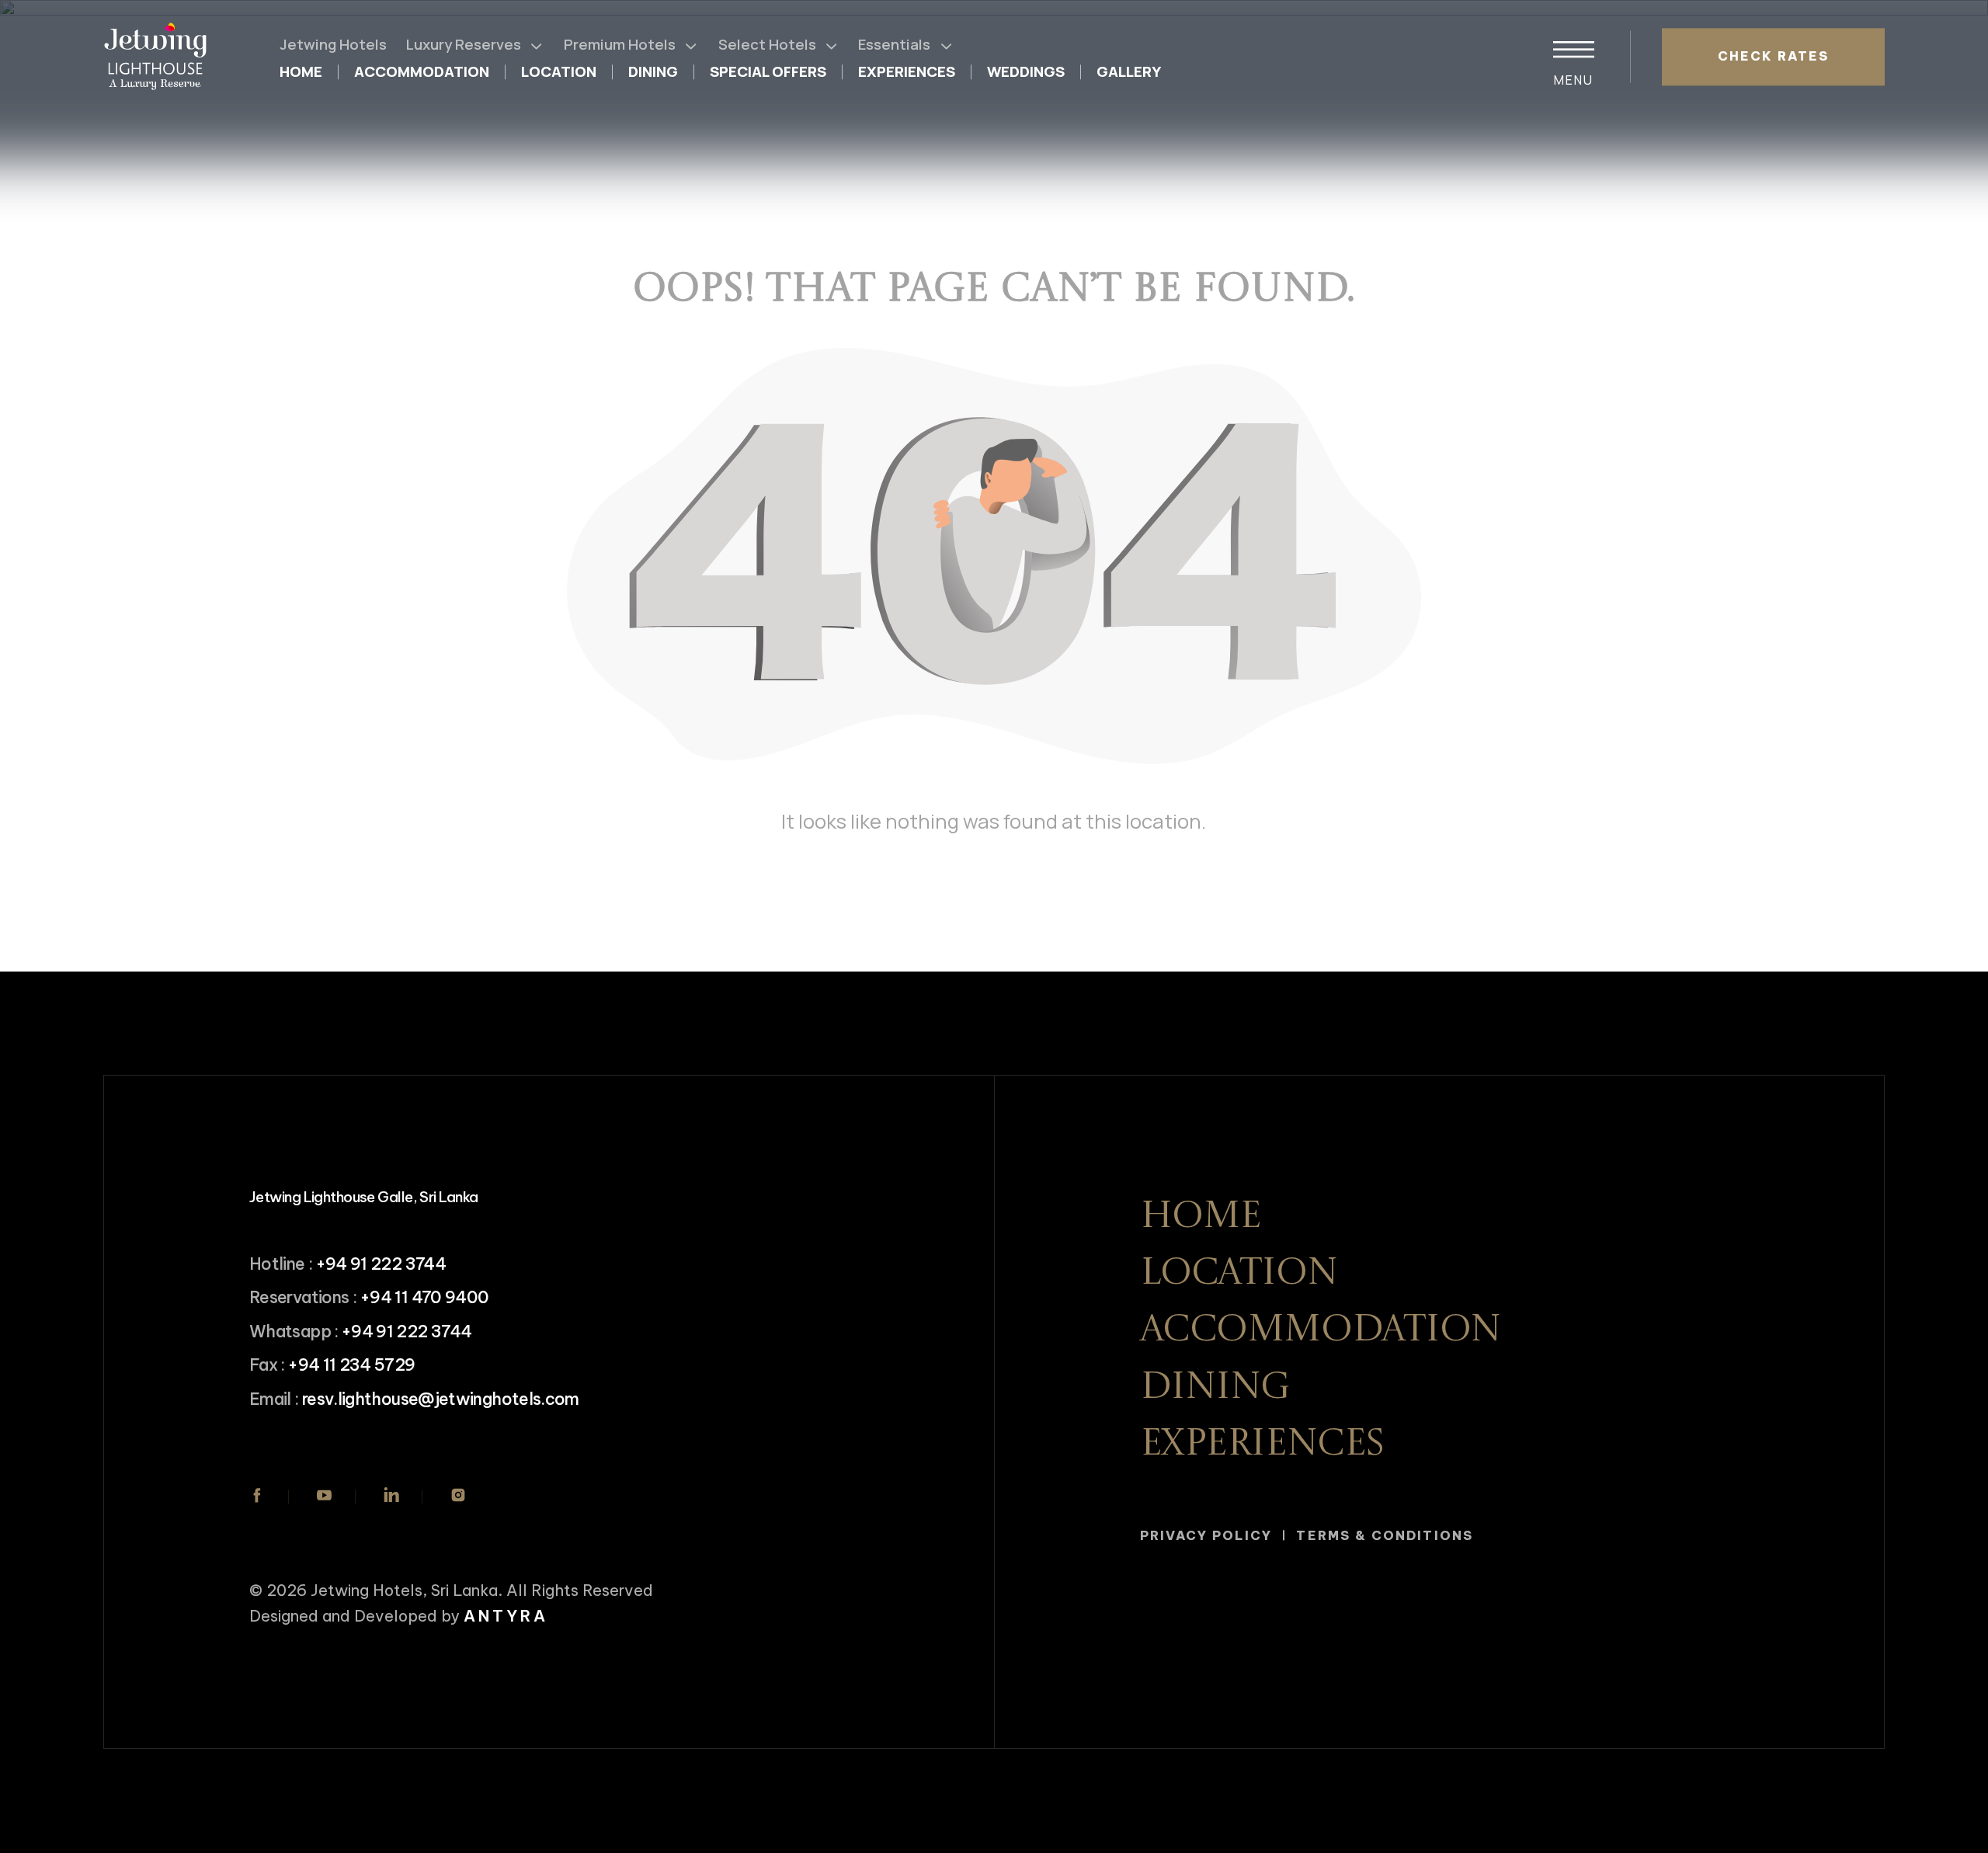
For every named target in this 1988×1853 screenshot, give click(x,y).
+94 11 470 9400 (424, 1297)
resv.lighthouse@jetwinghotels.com (441, 1399)
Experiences (907, 72)
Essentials (894, 44)
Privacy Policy (1206, 1535)
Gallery (1129, 72)
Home (301, 72)
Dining (653, 72)
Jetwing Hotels (333, 44)
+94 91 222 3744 (381, 1264)
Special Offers (768, 72)
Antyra (506, 1616)
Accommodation (422, 72)
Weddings (1026, 72)
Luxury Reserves (464, 44)
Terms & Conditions (1384, 1535)
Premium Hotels (620, 44)
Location (559, 72)
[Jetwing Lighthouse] (160, 57)
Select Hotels (767, 44)
